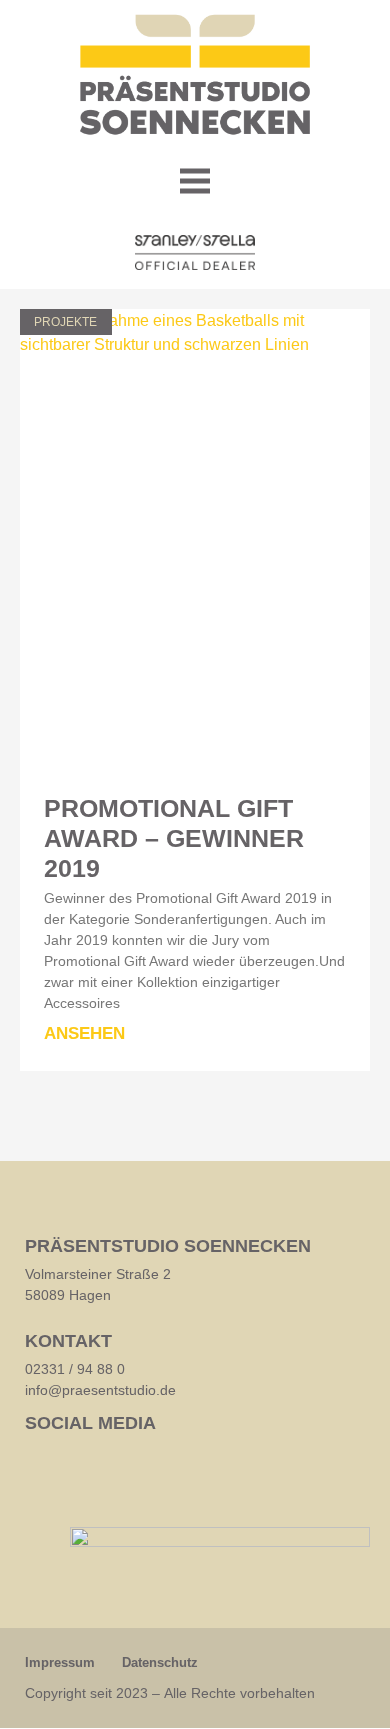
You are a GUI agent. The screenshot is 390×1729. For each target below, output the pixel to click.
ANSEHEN (84, 1033)
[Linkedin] (42, 1458)
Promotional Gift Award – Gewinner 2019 (174, 838)
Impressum (60, 1662)
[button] (195, 184)
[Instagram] (82, 1458)
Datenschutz (160, 1662)
